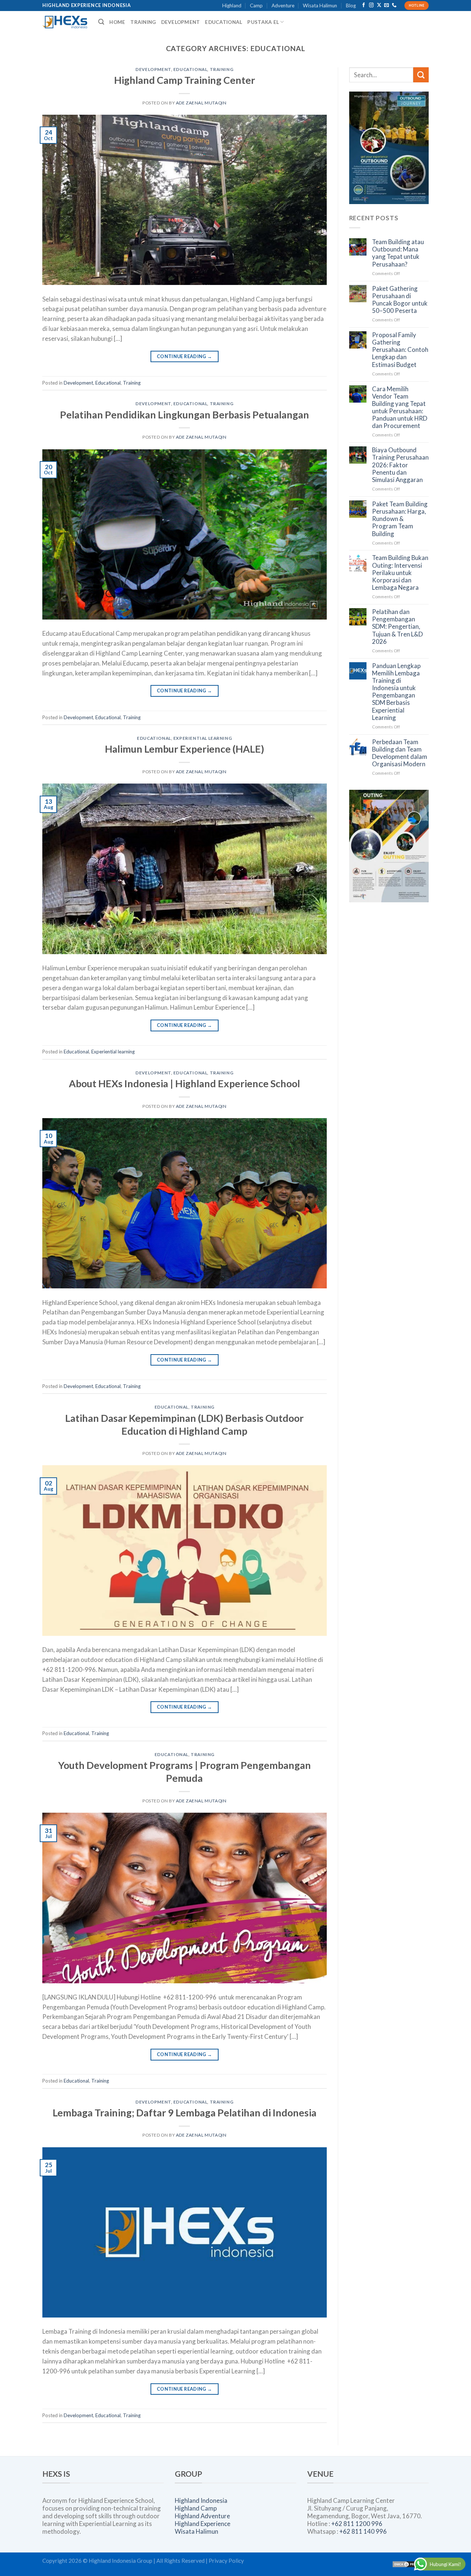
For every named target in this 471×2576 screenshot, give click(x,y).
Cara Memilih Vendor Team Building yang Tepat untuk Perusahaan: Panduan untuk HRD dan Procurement (400, 408)
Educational (224, 22)
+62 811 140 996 (363, 2531)
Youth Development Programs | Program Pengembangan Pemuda (185, 1772)
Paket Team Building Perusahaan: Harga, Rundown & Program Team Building (400, 519)
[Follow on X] (379, 6)
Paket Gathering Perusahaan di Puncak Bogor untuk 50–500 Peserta (400, 300)
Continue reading (185, 356)
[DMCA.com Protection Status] (410, 2563)
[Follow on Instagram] (371, 6)
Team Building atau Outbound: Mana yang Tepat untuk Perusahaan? (398, 253)
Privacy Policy (226, 2561)
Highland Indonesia (201, 2500)
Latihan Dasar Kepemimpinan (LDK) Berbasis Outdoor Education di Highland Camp (184, 1424)
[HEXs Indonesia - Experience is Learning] (65, 22)
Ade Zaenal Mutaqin (201, 103)
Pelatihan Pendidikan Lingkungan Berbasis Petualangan (185, 415)
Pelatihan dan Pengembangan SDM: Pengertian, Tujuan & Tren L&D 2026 (397, 627)
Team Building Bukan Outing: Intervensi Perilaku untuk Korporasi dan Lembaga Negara (400, 573)
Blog (351, 6)
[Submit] (421, 75)
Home (117, 22)
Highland (232, 6)
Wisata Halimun (320, 6)
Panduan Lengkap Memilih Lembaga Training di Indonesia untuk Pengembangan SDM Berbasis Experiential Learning (396, 692)
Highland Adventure (202, 2516)
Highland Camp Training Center (185, 80)
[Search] (101, 22)
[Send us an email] (387, 6)
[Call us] (394, 6)
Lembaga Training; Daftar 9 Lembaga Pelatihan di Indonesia (185, 2113)
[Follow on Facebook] (364, 6)
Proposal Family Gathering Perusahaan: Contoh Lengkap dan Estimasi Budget (400, 350)
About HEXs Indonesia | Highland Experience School (184, 1083)
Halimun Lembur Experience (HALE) (185, 749)
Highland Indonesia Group (121, 2561)
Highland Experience (203, 2524)
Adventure (283, 6)
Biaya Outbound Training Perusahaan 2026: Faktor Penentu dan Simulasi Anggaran (400, 465)
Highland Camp (196, 2508)
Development (181, 22)
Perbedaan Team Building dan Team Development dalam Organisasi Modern (400, 753)
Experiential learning (203, 738)
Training (143, 22)
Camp (256, 6)
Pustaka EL (263, 22)
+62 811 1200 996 (357, 2524)
